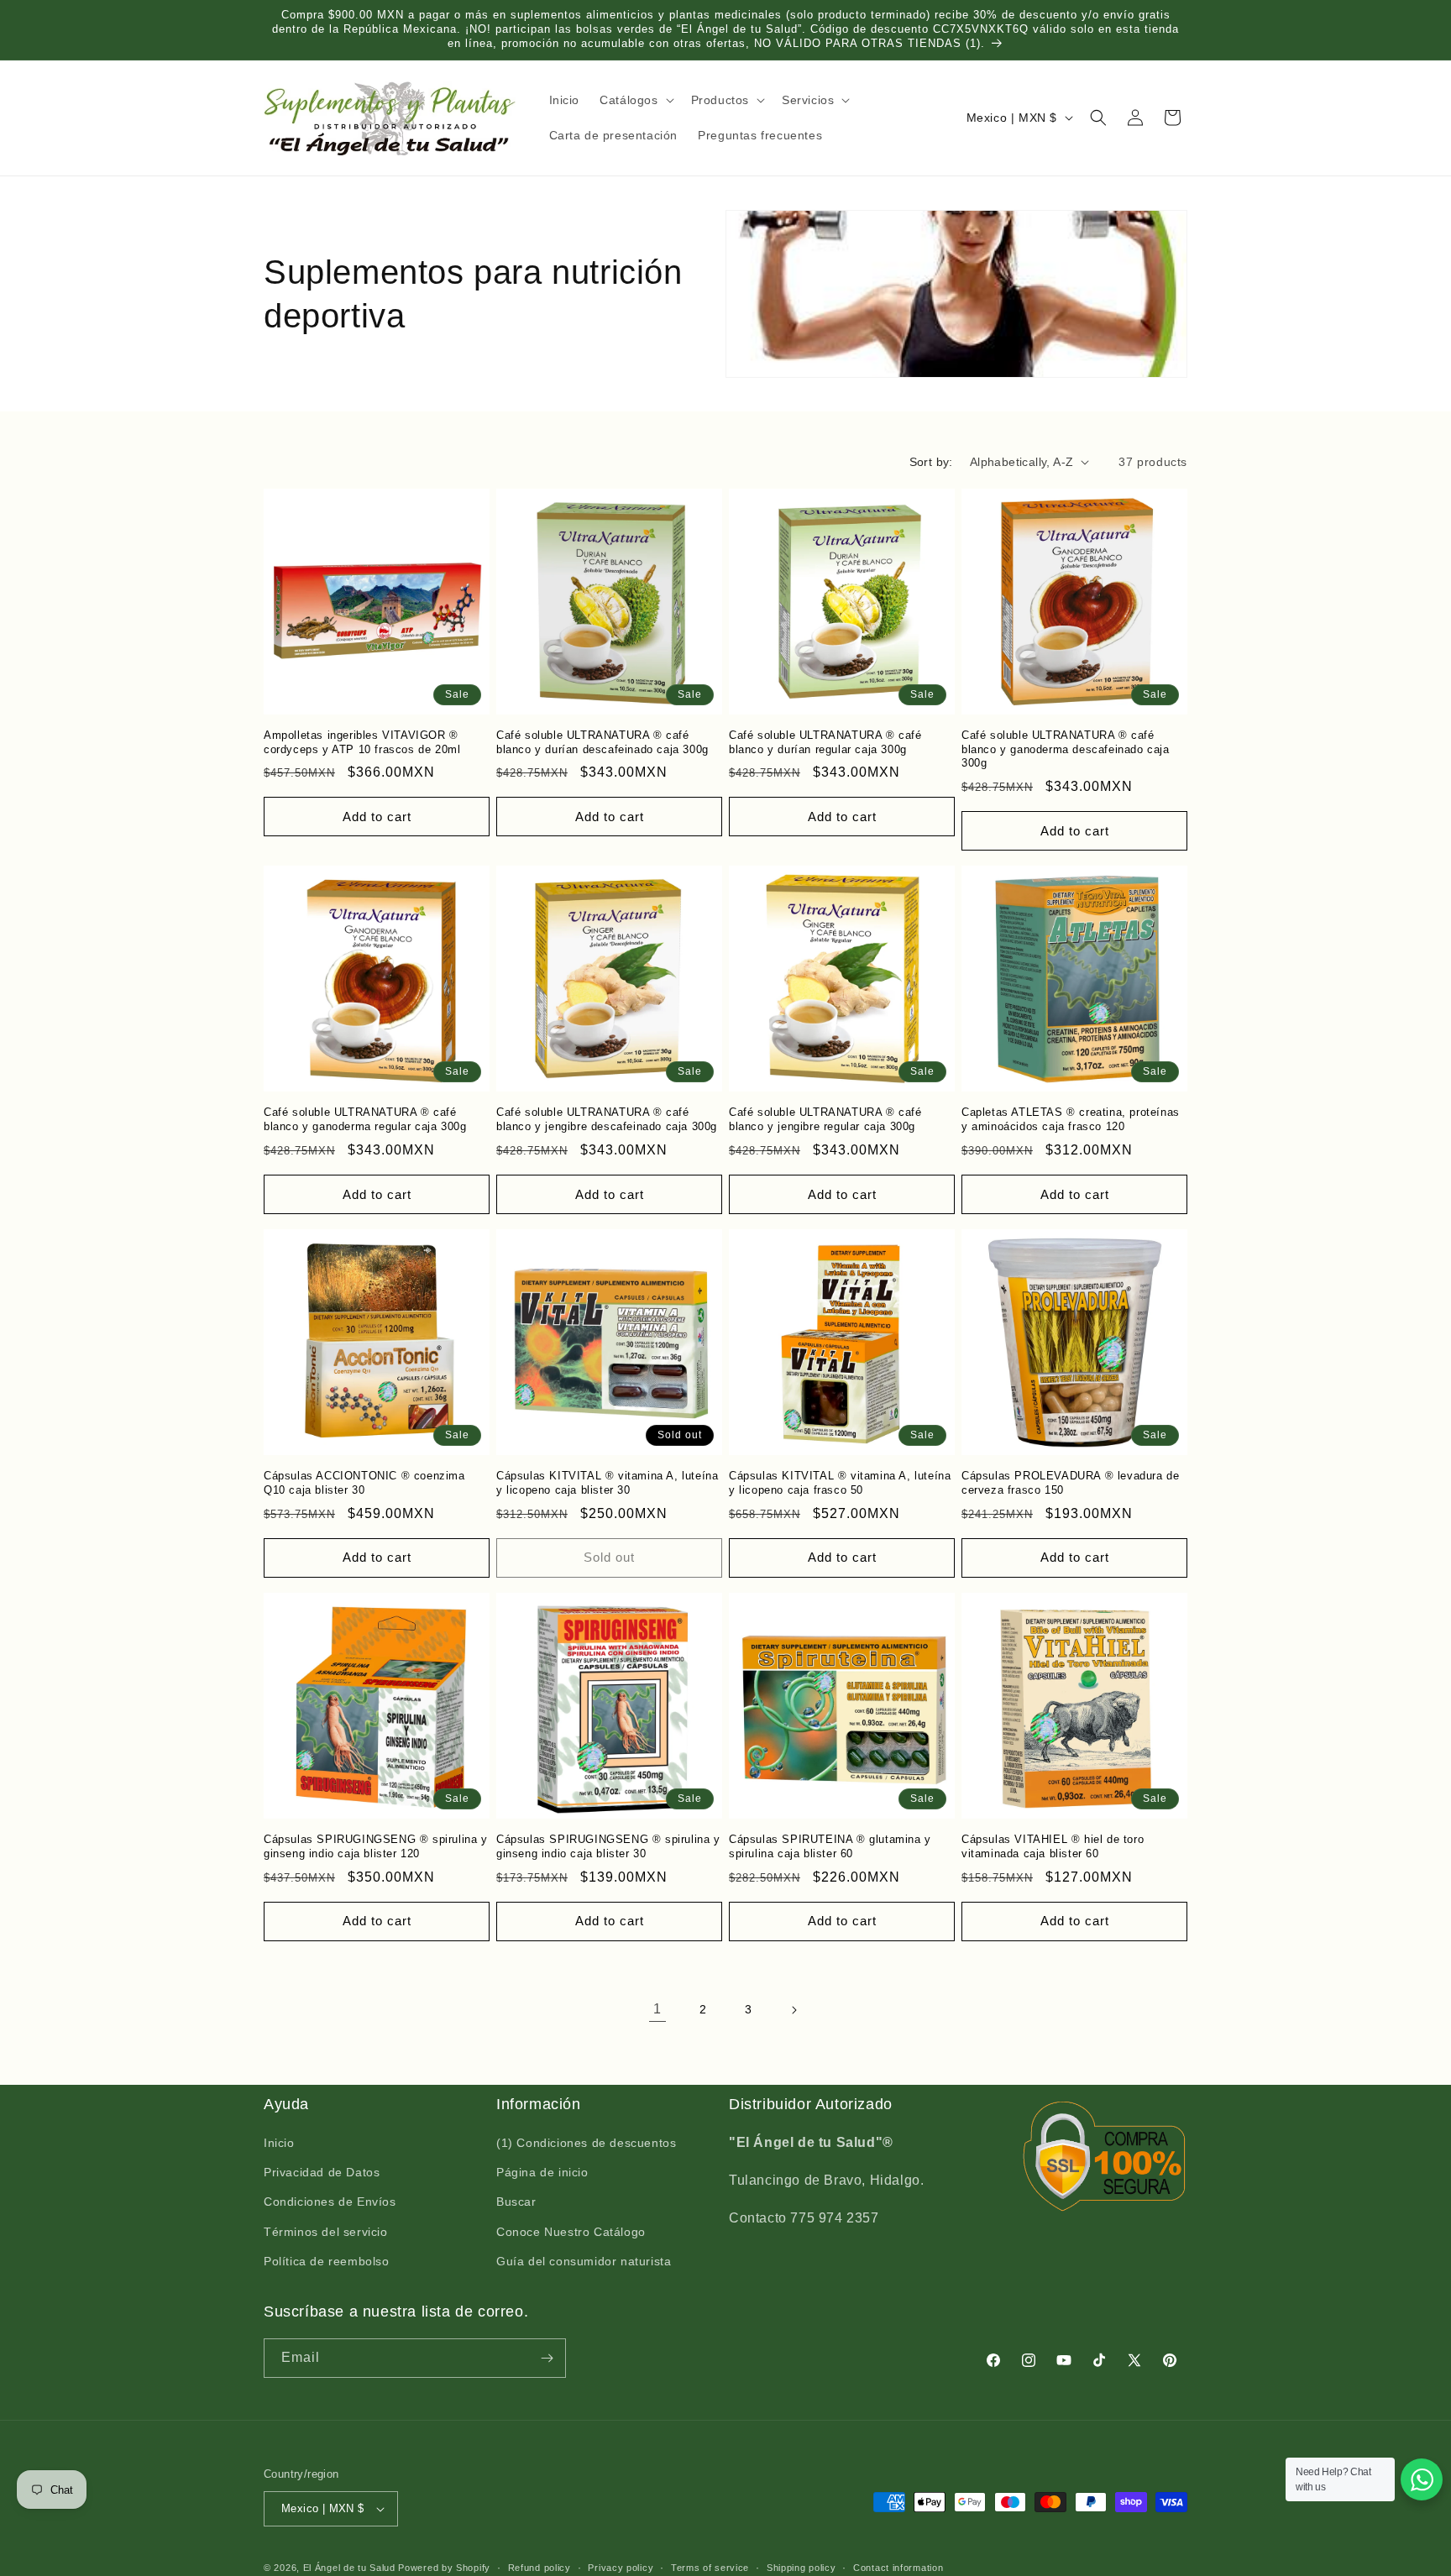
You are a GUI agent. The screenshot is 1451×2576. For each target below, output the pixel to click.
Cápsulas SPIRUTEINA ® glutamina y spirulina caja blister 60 (830, 1846)
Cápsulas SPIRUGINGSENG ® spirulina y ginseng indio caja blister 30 (608, 1846)
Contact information (898, 2567)
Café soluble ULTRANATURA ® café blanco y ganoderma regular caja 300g (365, 1119)
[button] (635, 100)
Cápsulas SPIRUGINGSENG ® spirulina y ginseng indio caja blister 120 (376, 1846)
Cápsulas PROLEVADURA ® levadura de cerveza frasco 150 (1070, 1483)
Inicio (279, 2144)
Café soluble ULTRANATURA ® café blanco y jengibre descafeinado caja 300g (607, 1119)
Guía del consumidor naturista (584, 2262)
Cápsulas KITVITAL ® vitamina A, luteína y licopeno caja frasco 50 (840, 1483)
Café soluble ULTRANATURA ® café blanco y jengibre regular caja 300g (825, 1119)
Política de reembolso (327, 2262)
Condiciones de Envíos (330, 2202)
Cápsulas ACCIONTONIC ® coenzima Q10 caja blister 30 (364, 1483)
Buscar (516, 2202)
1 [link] (657, 2009)
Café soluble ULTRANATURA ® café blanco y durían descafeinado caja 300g (602, 742)
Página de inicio (542, 2173)
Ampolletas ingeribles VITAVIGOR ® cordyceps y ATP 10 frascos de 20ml (362, 742)
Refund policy (540, 2567)
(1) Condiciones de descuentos (586, 2144)
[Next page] (794, 2010)
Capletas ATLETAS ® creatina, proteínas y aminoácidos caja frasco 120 (1071, 1119)
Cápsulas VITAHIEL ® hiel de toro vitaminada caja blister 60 (1053, 1846)
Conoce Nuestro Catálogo (571, 2232)
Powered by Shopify (444, 2568)
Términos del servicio (326, 2232)
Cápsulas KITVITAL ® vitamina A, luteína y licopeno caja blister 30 (607, 1483)
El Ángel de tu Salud (349, 2568)
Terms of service (710, 2567)
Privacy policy (621, 2567)
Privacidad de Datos (322, 2173)
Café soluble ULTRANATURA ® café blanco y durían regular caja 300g (825, 742)
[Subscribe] (547, 2358)
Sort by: (931, 462)
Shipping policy (801, 2567)
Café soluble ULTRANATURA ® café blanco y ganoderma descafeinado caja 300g (1066, 749)
